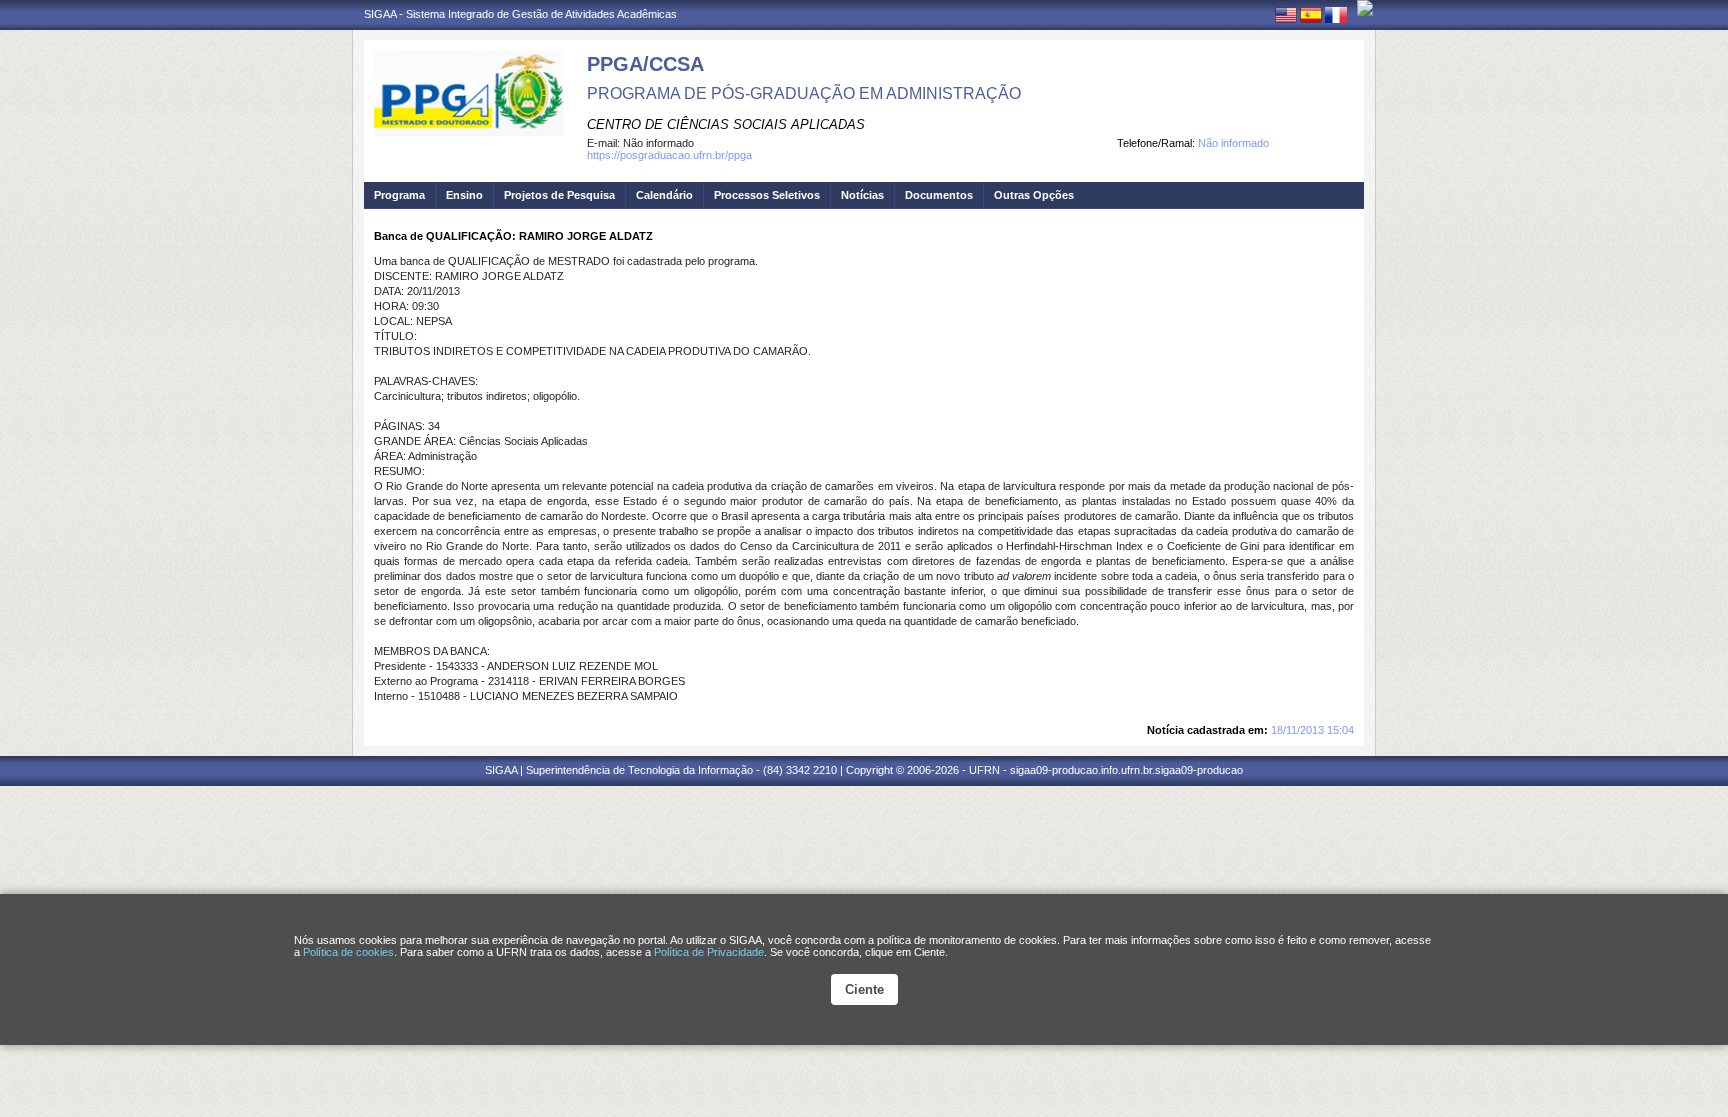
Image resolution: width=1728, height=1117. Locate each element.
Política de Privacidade (709, 952)
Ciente (864, 989)
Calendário (664, 195)
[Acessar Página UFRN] (1365, 8)
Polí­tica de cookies (348, 952)
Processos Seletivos (767, 195)
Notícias (862, 195)
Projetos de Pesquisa (559, 195)
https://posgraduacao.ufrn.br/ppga (669, 155)
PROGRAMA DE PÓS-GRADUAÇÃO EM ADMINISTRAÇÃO (804, 93)
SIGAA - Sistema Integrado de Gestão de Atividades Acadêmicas (520, 14)
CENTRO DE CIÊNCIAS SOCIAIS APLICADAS (726, 124)
